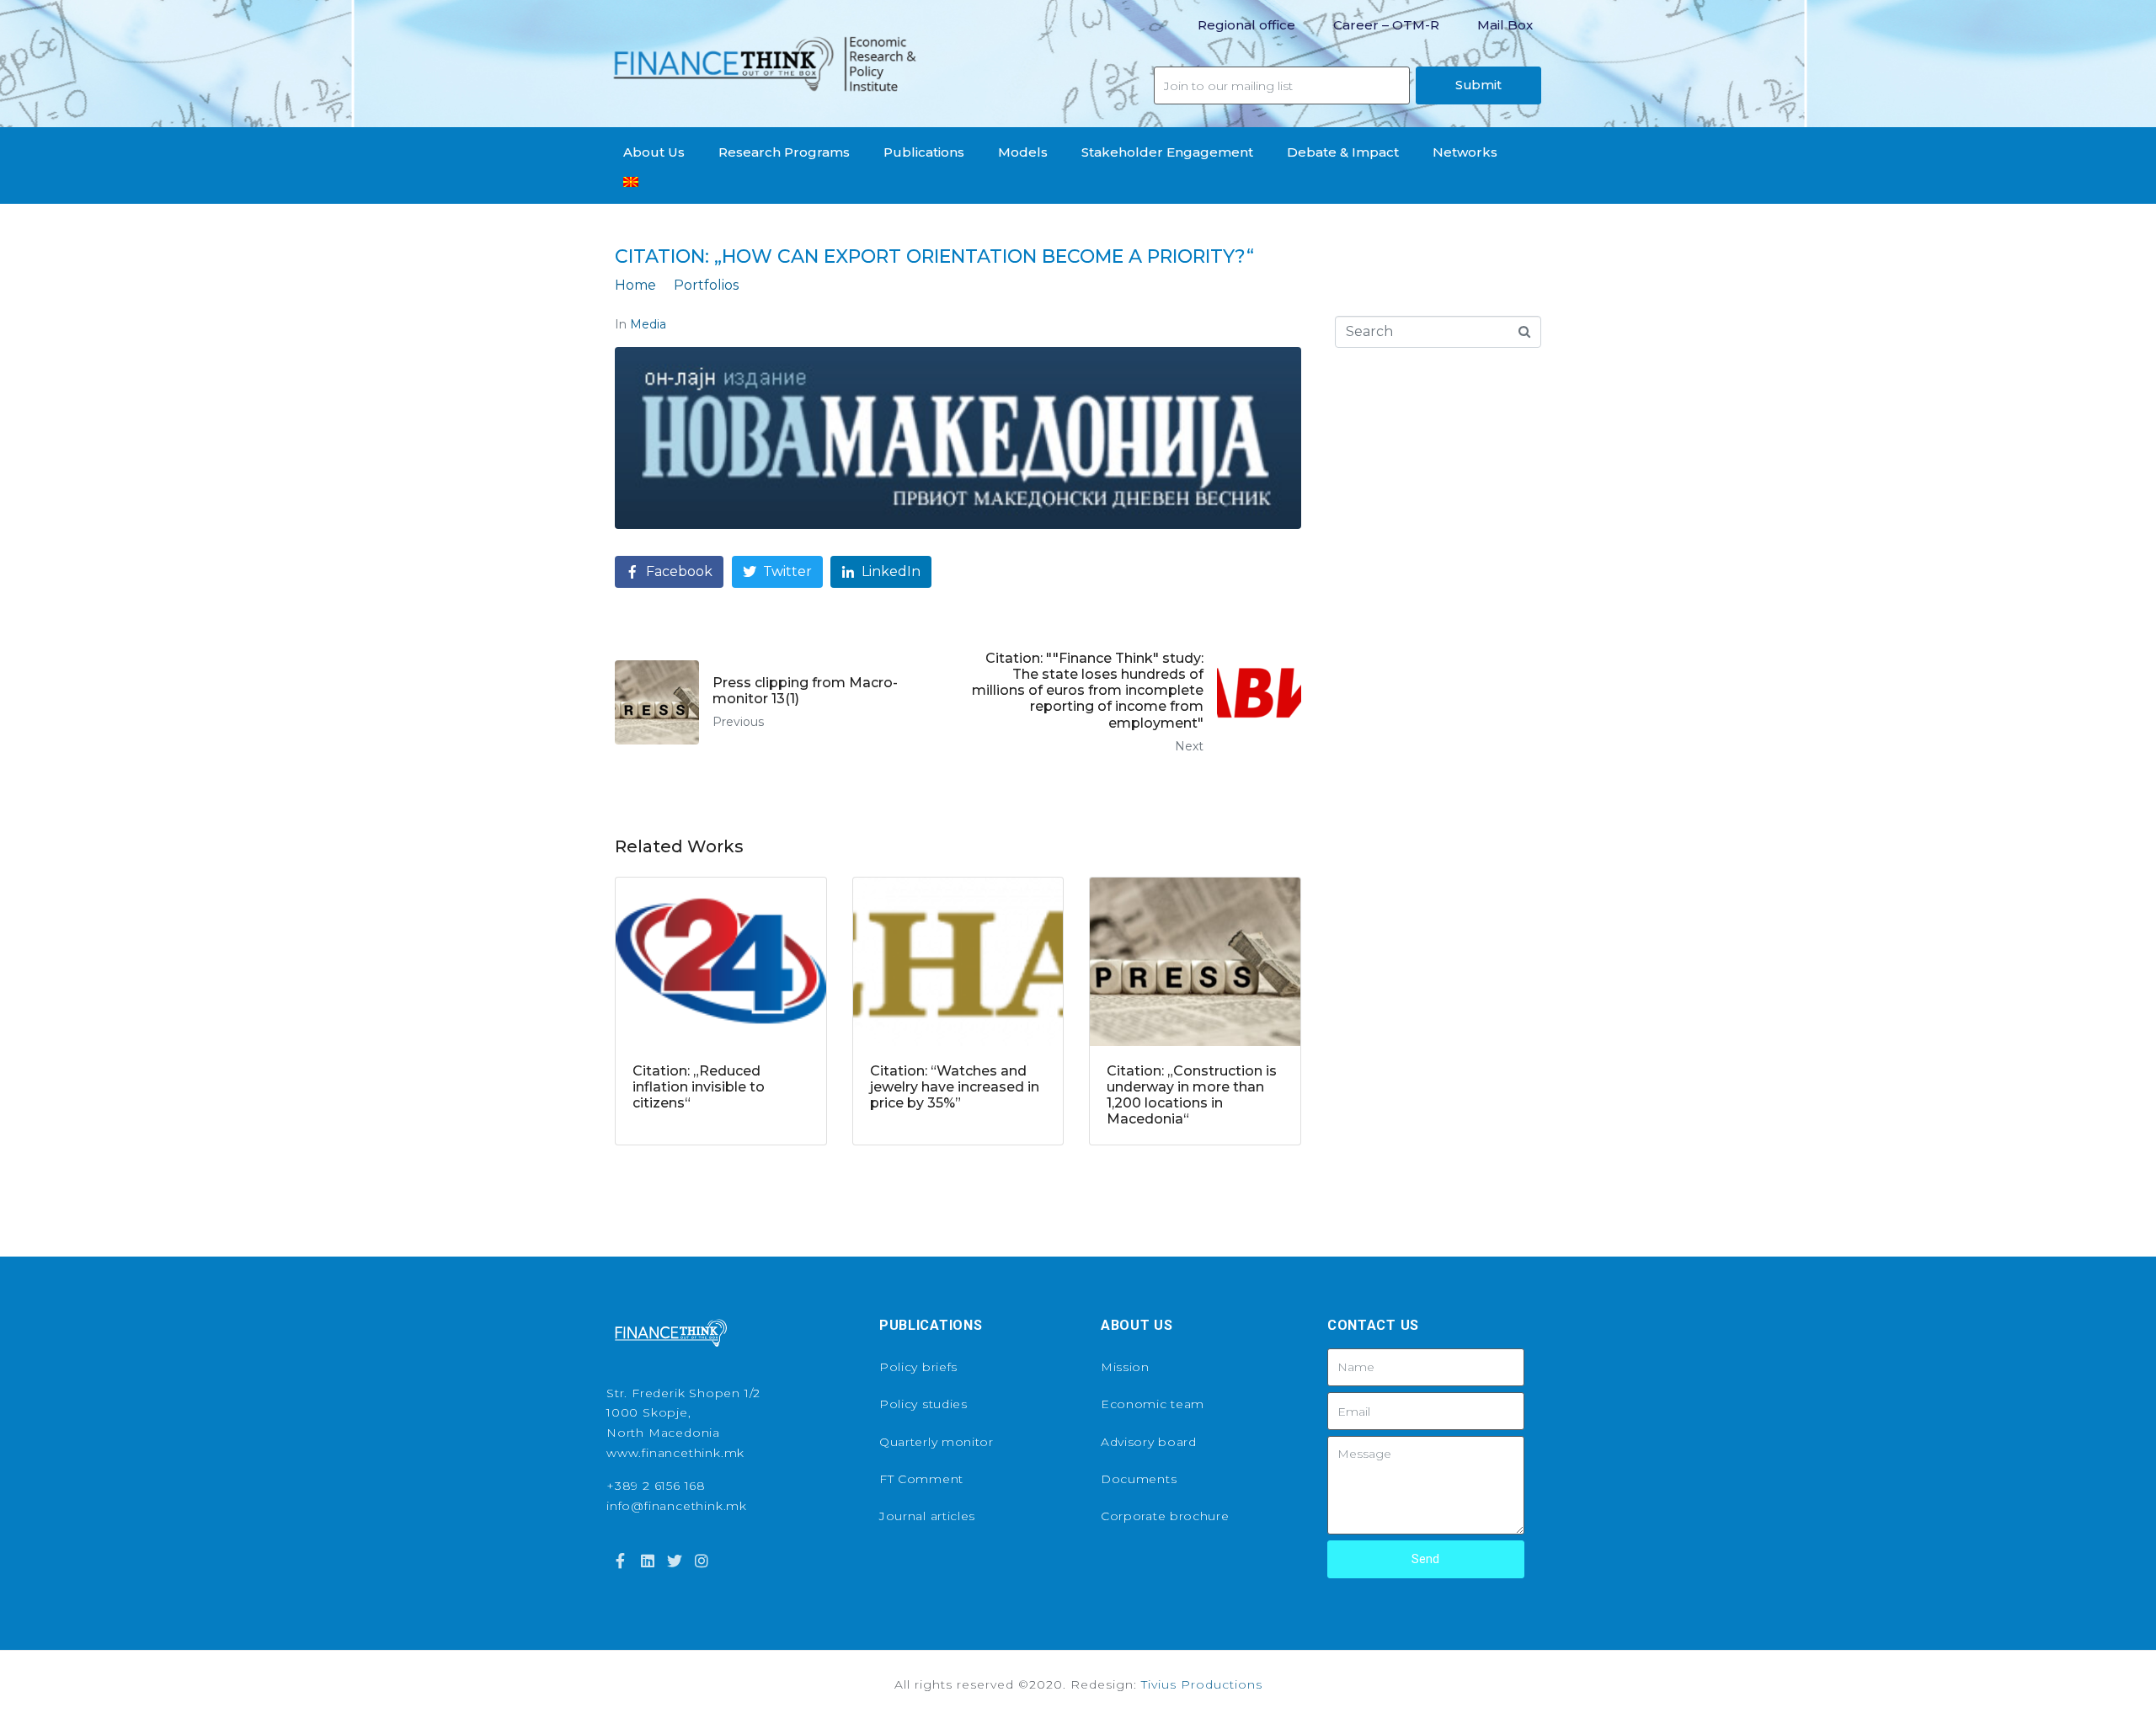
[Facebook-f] (620, 1561)
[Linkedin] (647, 1561)
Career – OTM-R (1386, 25)
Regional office (1246, 25)
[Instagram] (702, 1561)
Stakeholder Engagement (1167, 152)
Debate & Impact (1343, 152)
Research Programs (784, 152)
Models (1023, 152)
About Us (654, 152)
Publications (924, 152)
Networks (1465, 152)
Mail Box (1505, 25)
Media (648, 324)
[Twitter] (675, 1561)
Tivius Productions (1202, 1684)
